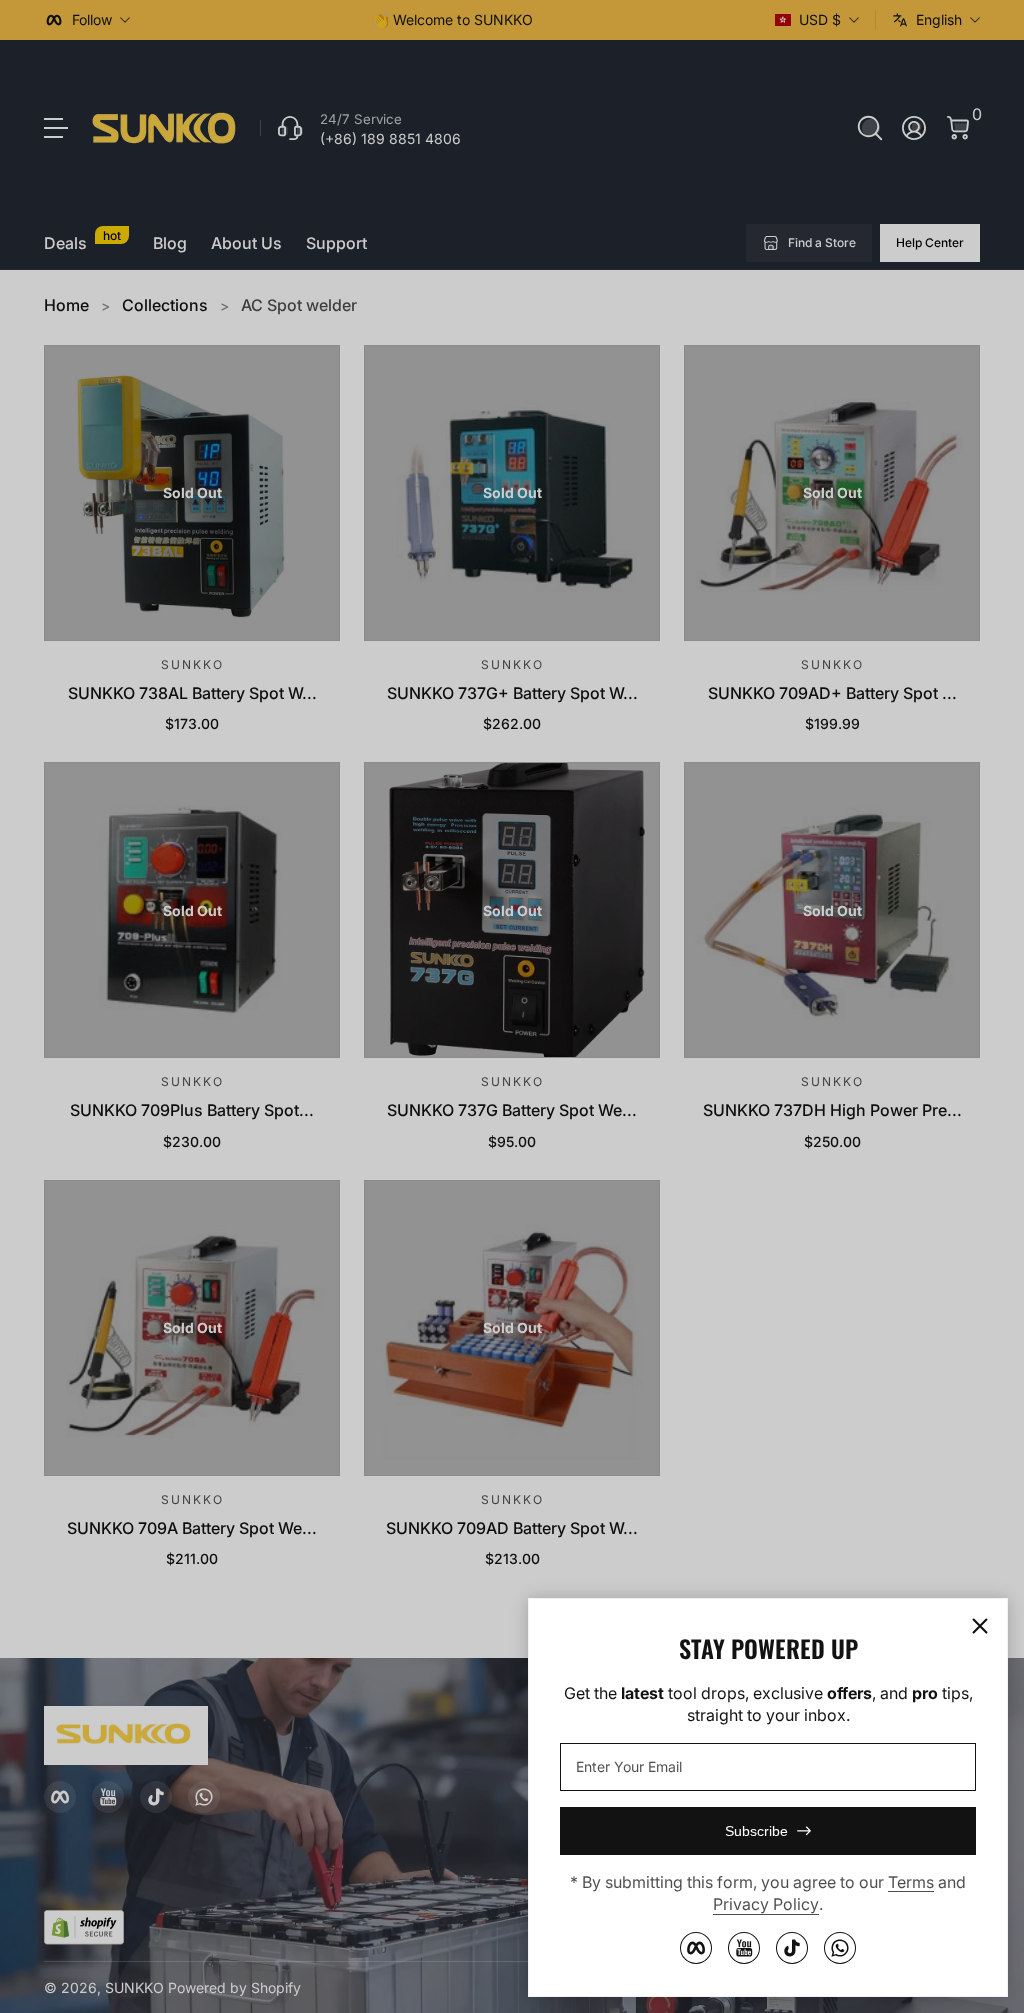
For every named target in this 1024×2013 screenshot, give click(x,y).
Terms (911, 1882)
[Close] (980, 1626)
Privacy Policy (766, 1904)
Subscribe (756, 1831)
